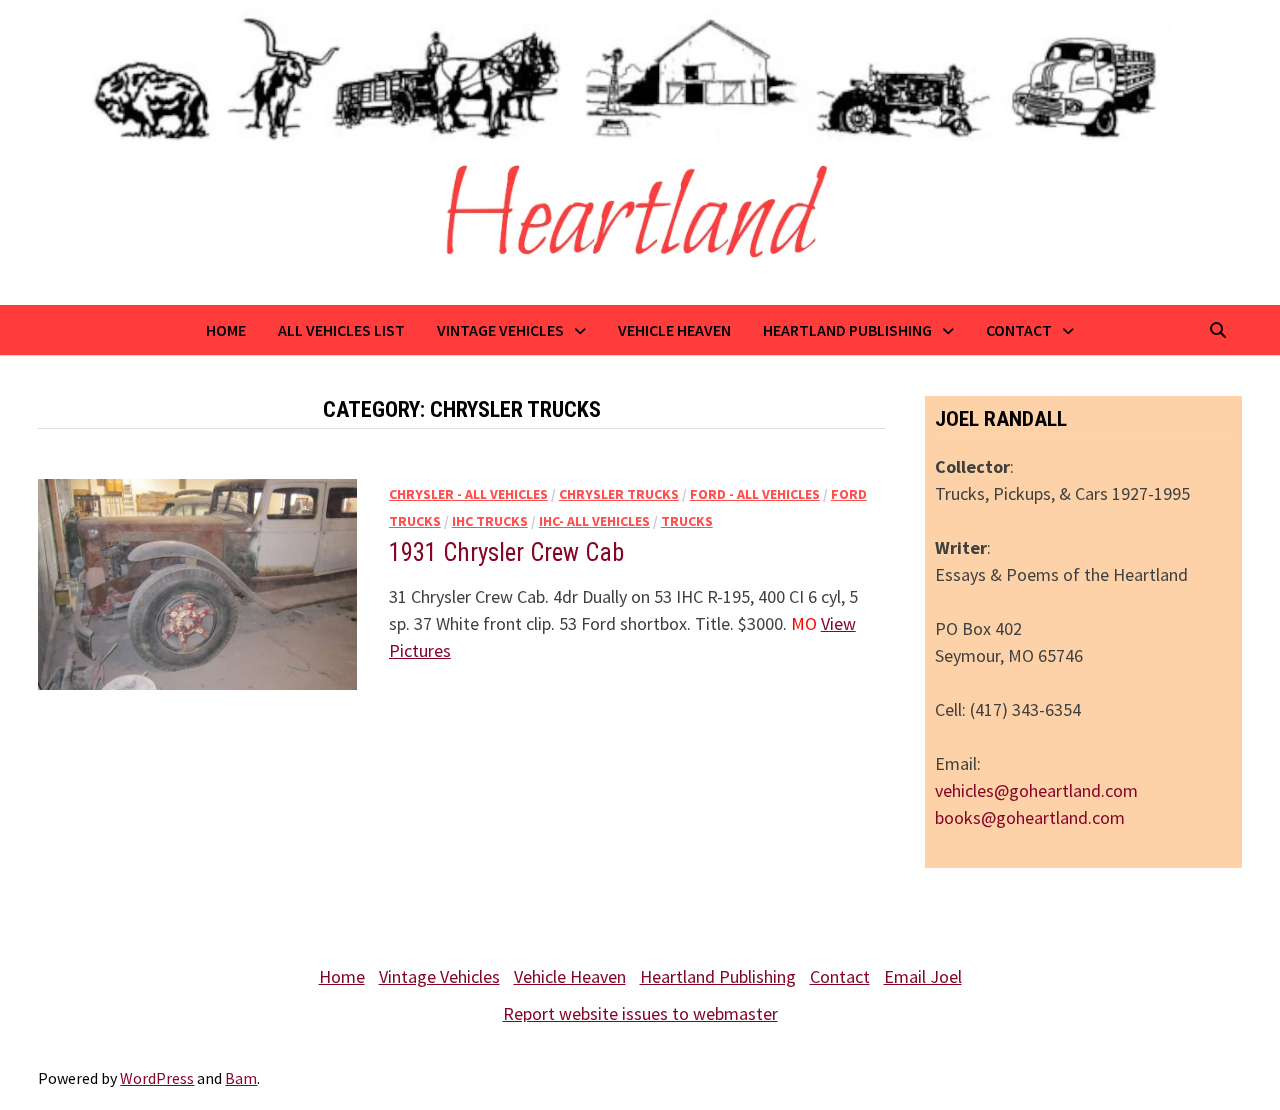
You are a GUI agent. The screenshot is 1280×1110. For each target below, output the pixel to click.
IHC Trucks (490, 521)
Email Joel (923, 976)
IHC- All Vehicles (594, 521)
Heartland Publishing (847, 330)
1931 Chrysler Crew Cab (506, 552)
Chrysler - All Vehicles (468, 494)
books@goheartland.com (1030, 817)
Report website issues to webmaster (640, 1013)
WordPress (157, 1078)
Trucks (687, 521)
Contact (1019, 330)
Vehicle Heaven (674, 330)
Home (226, 330)
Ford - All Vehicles (755, 494)
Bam (241, 1078)
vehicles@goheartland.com (1036, 790)
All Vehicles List (341, 330)
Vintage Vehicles (500, 330)
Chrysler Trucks (619, 494)
